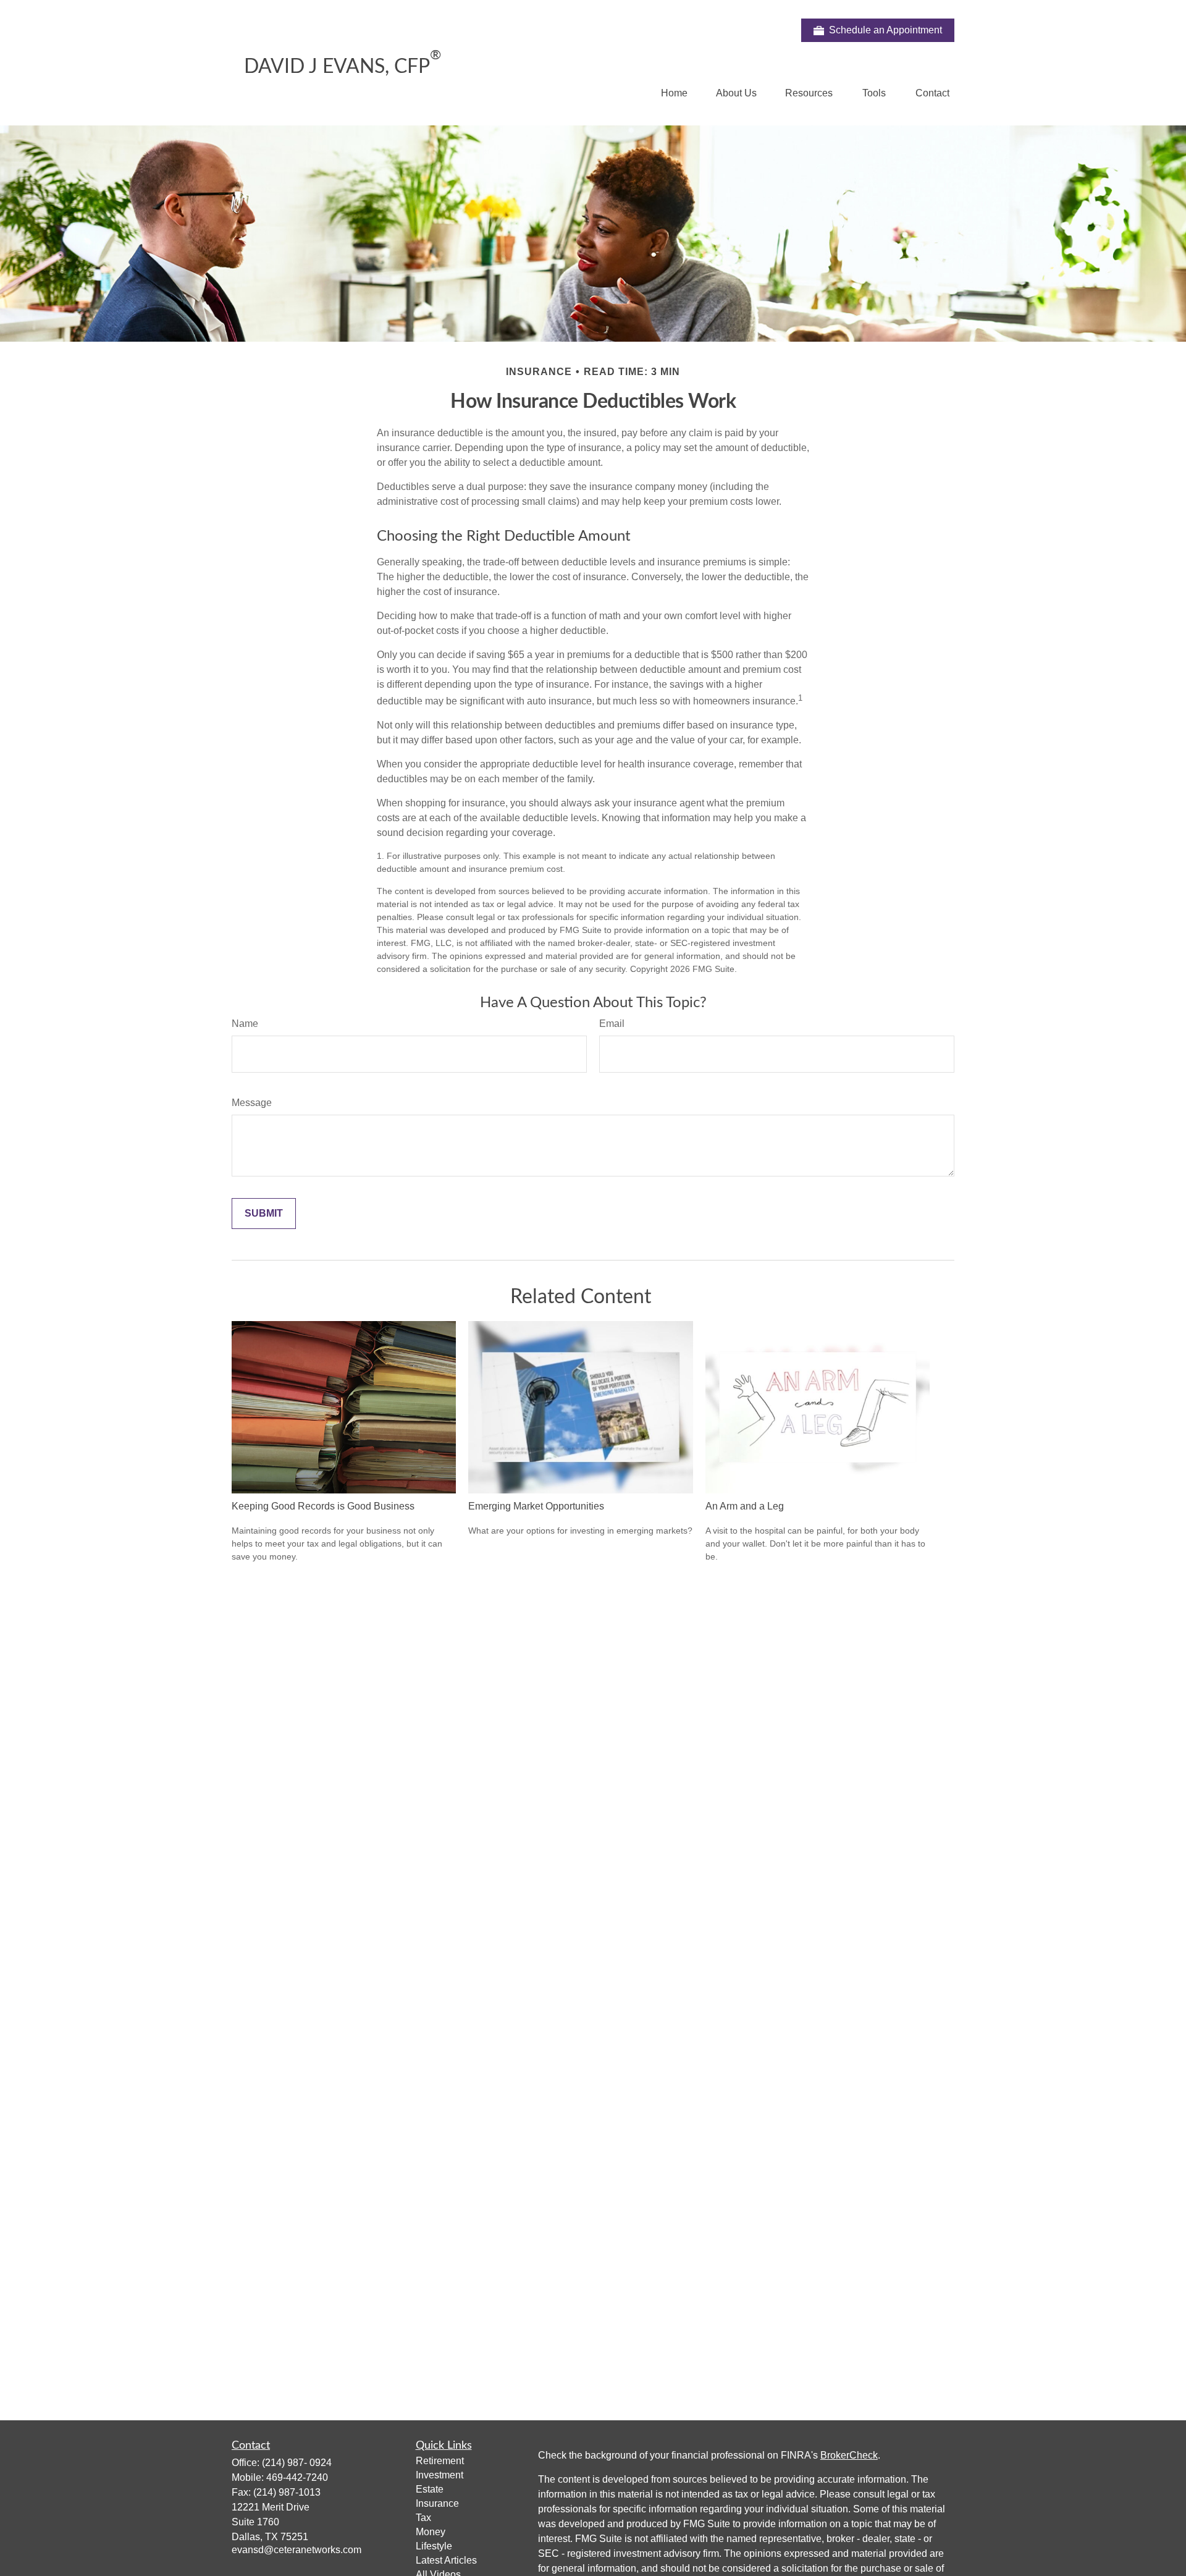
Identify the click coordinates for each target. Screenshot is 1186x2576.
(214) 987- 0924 (297, 2463)
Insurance (437, 2503)
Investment (439, 2475)
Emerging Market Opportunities (536, 1506)
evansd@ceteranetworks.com (296, 2550)
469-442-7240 (297, 2477)
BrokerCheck (849, 2455)
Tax (423, 2518)
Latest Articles (446, 2560)
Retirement (440, 2461)
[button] (674, 93)
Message (252, 1103)
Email (612, 1024)
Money (431, 2532)
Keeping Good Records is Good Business (323, 1506)
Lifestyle (434, 2546)
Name (245, 1024)
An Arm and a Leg (745, 1506)
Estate (430, 2489)
